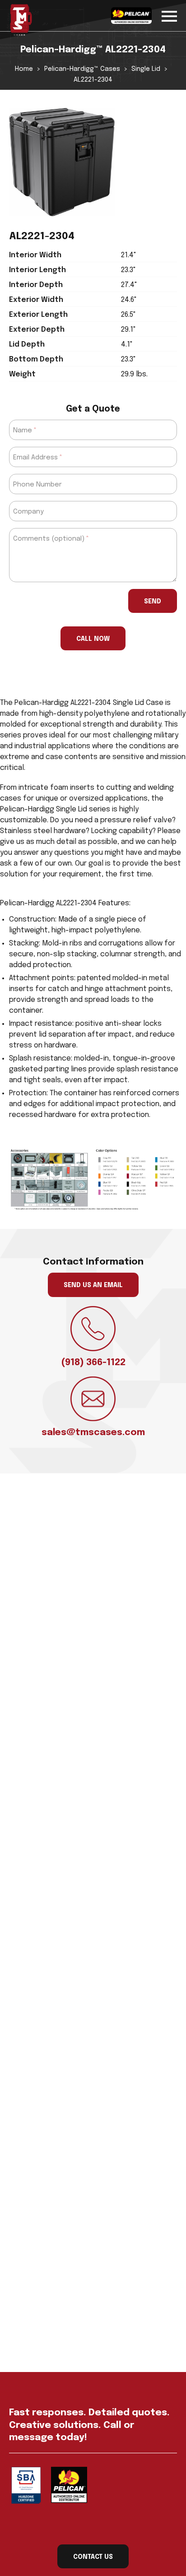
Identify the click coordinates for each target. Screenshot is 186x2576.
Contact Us (93, 2557)
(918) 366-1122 (93, 1363)
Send (153, 602)
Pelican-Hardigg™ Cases (82, 69)
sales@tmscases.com (93, 1433)
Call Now (93, 639)
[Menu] (169, 15)
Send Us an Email (93, 1285)
